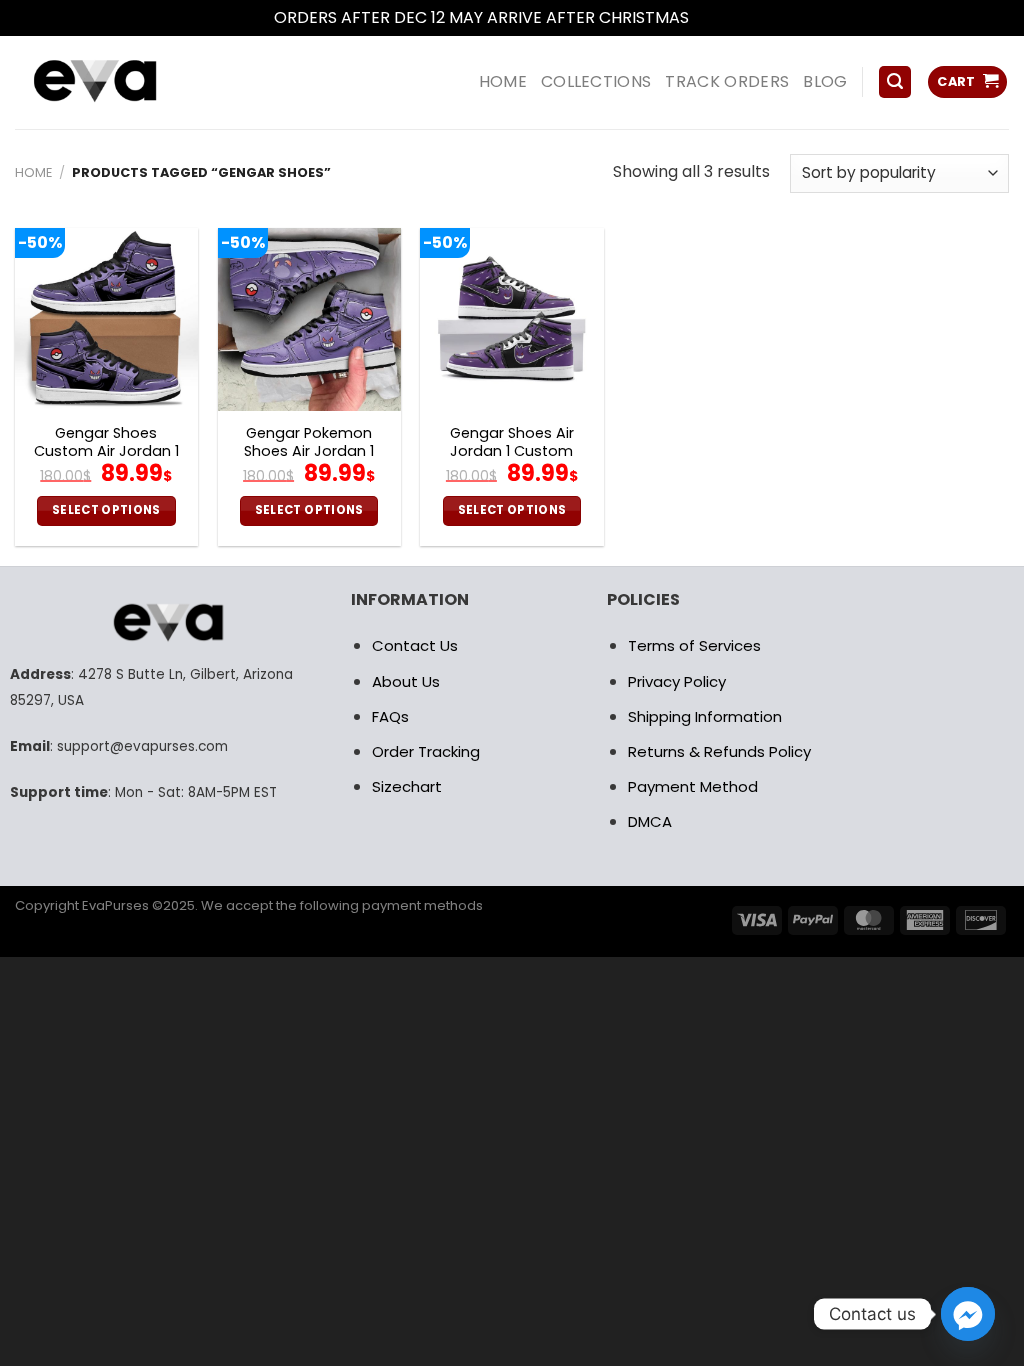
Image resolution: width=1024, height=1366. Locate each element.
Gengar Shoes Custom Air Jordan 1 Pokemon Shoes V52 (106, 452)
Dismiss (722, 17)
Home (33, 172)
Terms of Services (694, 645)
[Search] (895, 82)
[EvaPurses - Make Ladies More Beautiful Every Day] (145, 82)
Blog (825, 81)
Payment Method (693, 786)
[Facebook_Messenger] (968, 1314)
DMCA (650, 821)
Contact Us (415, 645)
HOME (503, 81)
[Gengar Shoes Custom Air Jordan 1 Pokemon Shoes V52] (106, 319)
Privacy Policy (677, 681)
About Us (406, 681)
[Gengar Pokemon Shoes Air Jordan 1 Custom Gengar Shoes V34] (309, 319)
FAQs (390, 716)
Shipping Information (705, 716)
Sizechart (407, 786)
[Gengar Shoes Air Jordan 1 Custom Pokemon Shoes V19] (511, 319)
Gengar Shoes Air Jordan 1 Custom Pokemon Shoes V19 (511, 452)
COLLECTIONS (596, 81)
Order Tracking (426, 751)
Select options (106, 510)
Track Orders (727, 81)
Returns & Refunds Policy (719, 751)
